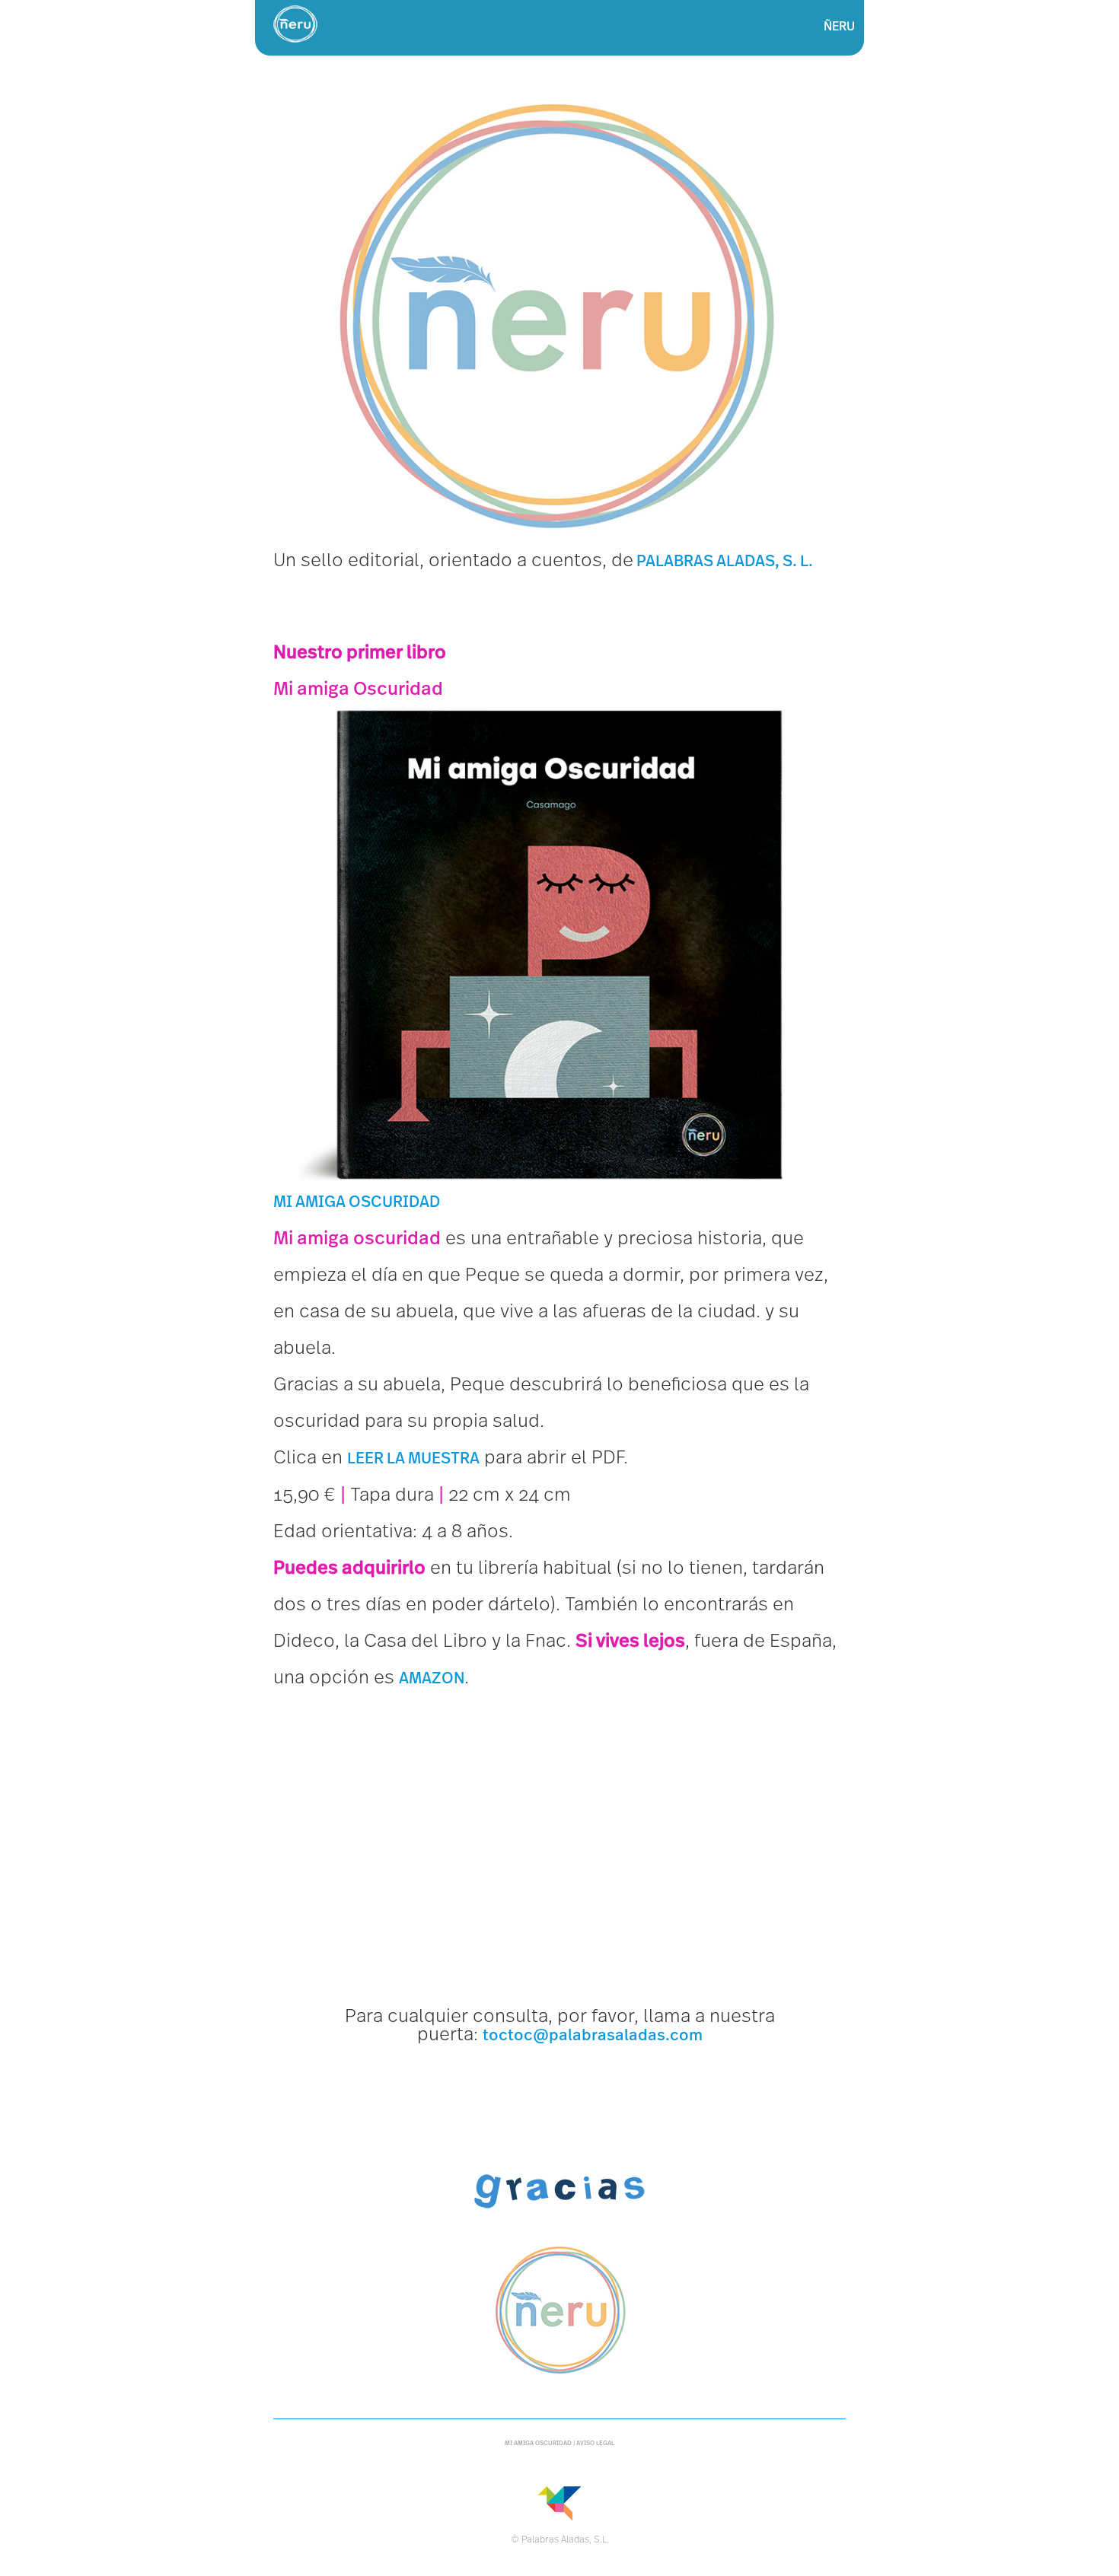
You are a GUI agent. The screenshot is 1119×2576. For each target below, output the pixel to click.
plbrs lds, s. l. (723, 561)
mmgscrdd (357, 1202)
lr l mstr (413, 1458)
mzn (432, 1678)
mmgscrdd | (540, 2443)
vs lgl (595, 2443)
